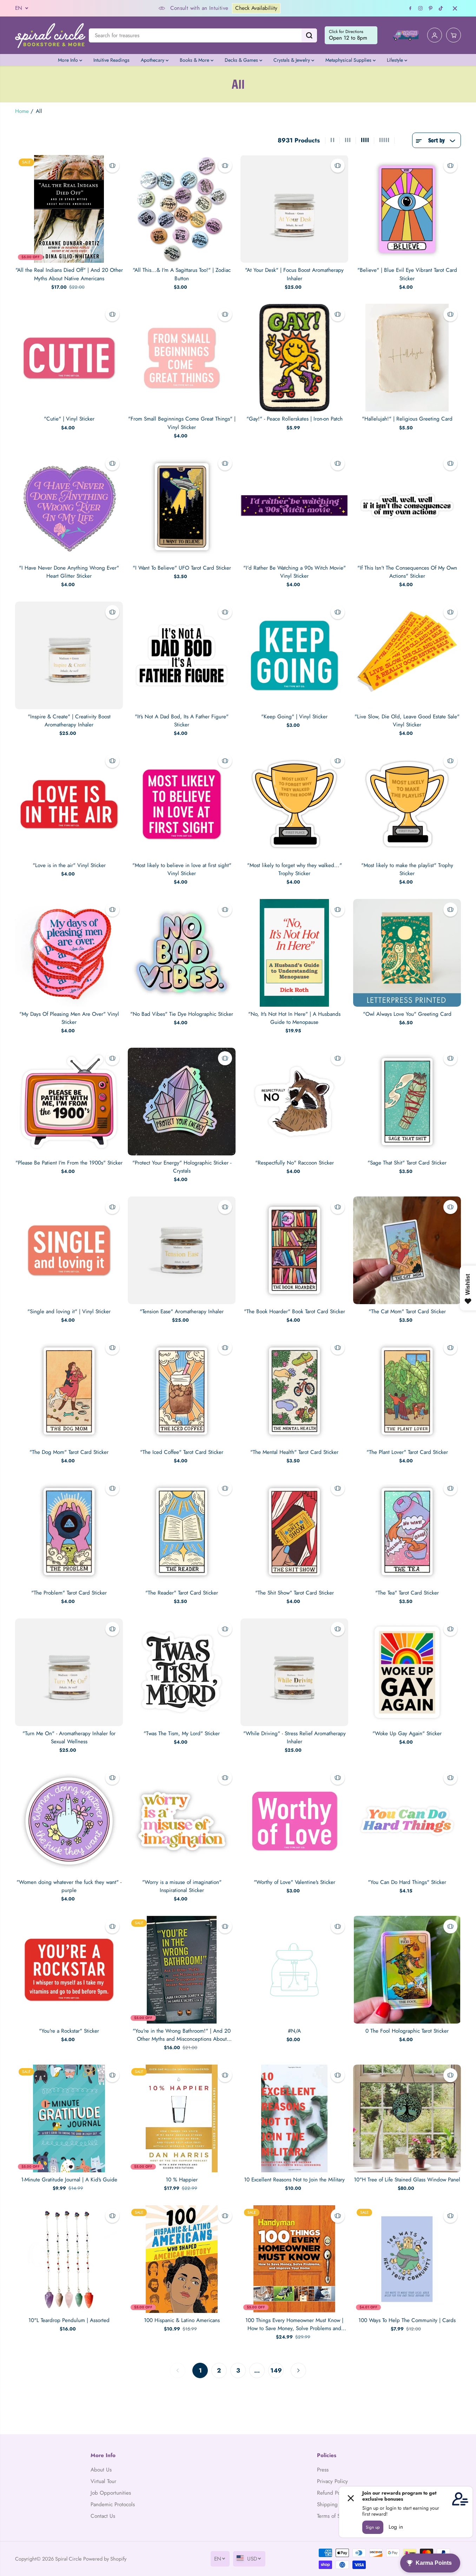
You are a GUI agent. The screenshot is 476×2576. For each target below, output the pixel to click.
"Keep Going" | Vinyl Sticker (294, 717)
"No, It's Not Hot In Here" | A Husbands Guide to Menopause (294, 1018)
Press (323, 2470)
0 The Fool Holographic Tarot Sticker (407, 2031)
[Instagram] (421, 8)
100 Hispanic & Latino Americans (182, 2320)
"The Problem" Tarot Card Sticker (69, 1593)
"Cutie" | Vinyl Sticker (69, 419)
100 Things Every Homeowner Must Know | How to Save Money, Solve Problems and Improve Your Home (294, 2325)
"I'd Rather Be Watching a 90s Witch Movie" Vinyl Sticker (295, 572)
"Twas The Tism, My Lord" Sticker (182, 1733)
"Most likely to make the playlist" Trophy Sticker (407, 869)
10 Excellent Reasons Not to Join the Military (294, 2180)
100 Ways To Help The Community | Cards (407, 2320)
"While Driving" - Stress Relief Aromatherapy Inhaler (295, 1738)
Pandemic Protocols (113, 2504)
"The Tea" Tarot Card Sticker (407, 1593)
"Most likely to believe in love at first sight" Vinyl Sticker (182, 869)
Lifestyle (396, 60)
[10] (407, 2118)
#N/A (294, 2031)
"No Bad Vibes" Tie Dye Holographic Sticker (182, 1014)
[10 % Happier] (182, 2118)
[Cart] (454, 35)
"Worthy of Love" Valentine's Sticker (295, 1882)
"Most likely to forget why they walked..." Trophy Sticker (295, 869)
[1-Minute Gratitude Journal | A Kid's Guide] (69, 2118)
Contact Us (103, 2516)
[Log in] (435, 35)
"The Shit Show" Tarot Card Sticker (295, 1593)
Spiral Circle (68, 2559)
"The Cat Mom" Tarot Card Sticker (407, 1312)
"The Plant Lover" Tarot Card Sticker (407, 1452)
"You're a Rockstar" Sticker (69, 2031)
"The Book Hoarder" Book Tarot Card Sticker (295, 1312)
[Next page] (298, 2370)
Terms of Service (335, 2516)
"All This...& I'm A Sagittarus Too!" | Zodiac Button (182, 274)
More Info (69, 60)
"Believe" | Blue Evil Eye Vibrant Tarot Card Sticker (407, 274)
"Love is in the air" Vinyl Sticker (69, 865)
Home (22, 111)
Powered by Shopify (105, 2559)
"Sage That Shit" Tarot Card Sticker (407, 1163)
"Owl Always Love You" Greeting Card (407, 1014)
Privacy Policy (332, 2481)
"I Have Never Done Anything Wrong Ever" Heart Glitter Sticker (69, 572)
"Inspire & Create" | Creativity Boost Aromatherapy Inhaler (69, 721)
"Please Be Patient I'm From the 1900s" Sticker (69, 1163)
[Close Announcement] (455, 8)
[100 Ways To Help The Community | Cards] (407, 2259)
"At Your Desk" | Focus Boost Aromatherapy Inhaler (294, 274)
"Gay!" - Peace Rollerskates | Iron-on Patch (295, 419)
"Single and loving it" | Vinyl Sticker (69, 1312)
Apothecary (153, 60)
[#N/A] (294, 1970)
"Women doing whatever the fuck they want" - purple (69, 1886)
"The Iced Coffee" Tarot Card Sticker (182, 1452)
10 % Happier (182, 2180)
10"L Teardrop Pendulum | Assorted (69, 2320)
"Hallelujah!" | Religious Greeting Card (407, 419)
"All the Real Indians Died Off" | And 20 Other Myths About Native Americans (69, 274)
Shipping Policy (335, 2504)
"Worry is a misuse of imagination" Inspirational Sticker (182, 1886)
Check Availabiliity (176, 8)
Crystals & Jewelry (292, 60)
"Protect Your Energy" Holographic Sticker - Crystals (182, 1167)
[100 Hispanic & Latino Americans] (182, 2259)
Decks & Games (242, 60)
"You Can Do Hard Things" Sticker (407, 1882)
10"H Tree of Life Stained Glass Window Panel (407, 2180)
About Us (101, 2470)
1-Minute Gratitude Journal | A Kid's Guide (69, 2180)
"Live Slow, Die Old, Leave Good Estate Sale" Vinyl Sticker (407, 721)
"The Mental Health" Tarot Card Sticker (294, 1452)
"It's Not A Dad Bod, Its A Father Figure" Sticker (182, 721)
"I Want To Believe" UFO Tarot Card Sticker (182, 568)
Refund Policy (333, 2493)
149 (276, 2370)
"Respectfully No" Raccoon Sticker (295, 1163)
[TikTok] (441, 8)
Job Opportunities (111, 2493)
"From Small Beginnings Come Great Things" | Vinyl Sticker (182, 423)
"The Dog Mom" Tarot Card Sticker (69, 1452)
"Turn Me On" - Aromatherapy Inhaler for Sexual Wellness (69, 1738)
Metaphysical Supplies (349, 60)
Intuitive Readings (111, 60)
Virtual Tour (103, 2481)
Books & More (195, 60)
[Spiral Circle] (50, 35)
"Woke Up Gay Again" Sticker (407, 1733)
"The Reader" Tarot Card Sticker (182, 1593)
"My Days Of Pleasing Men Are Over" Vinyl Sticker (69, 1018)
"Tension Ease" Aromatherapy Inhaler (182, 1312)
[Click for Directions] (351, 35)
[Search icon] (309, 35)
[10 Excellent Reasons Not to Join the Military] (294, 2118)
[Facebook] (410, 8)
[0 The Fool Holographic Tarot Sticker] (407, 1970)
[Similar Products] (112, 166)
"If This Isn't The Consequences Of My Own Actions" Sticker (407, 572)
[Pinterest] (431, 8)
